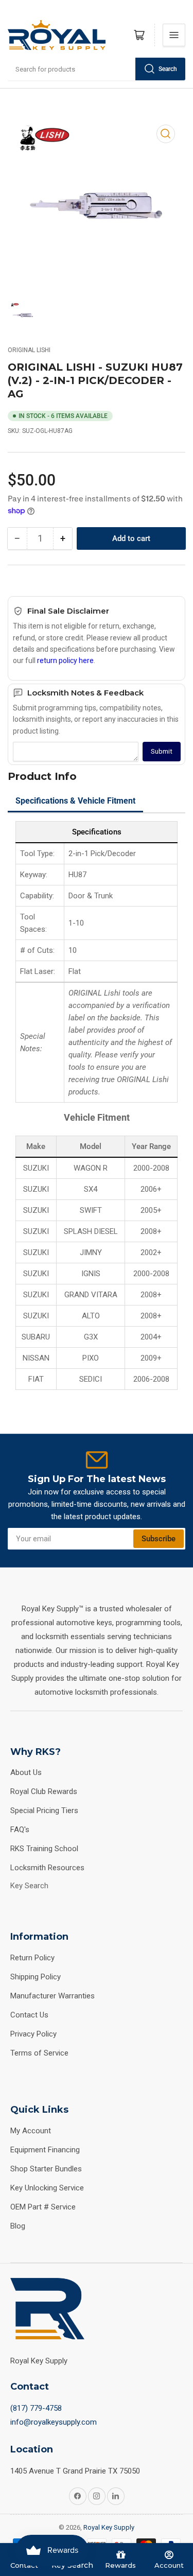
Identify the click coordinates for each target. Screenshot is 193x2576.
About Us (26, 1772)
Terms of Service (39, 2053)
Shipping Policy (36, 1977)
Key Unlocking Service (47, 2188)
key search (29, 1886)
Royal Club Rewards (44, 1791)
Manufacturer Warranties (52, 1996)
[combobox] (97, 69)
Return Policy (32, 1958)
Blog (18, 2226)
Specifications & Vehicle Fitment (75, 801)
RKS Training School (44, 1849)
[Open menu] (174, 35)
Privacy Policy (33, 2034)
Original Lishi (29, 350)
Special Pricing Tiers (44, 1811)
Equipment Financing (45, 2150)
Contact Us (29, 2015)
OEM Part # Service (43, 2207)
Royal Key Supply (109, 2527)
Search (168, 69)
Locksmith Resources (47, 1868)
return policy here (65, 660)
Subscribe (159, 1539)
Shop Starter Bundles (46, 2169)
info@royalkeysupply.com (54, 2422)
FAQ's (20, 1830)
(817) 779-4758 (36, 2408)
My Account (31, 2131)
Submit (162, 751)
